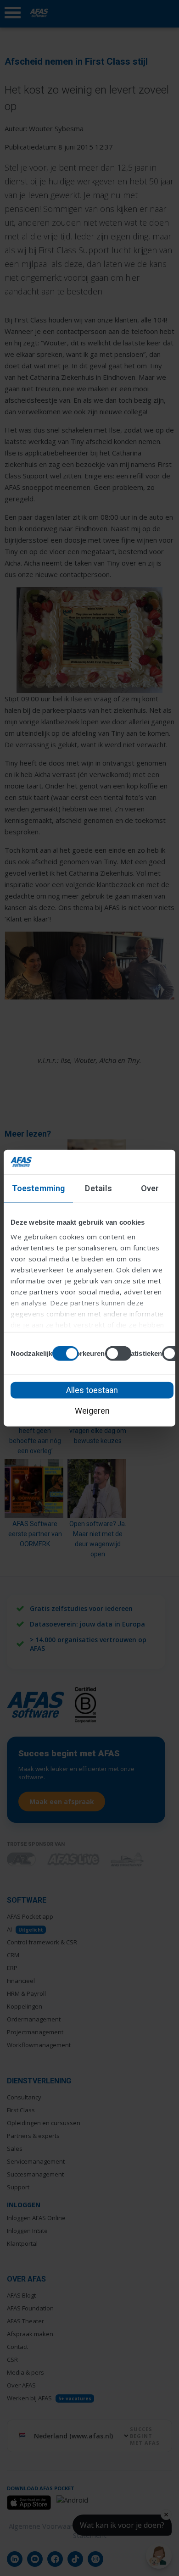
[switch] (118, 1353)
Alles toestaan (92, 1390)
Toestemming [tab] (38, 1188)
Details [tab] (98, 1188)
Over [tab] (150, 1188)
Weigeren (92, 1410)
